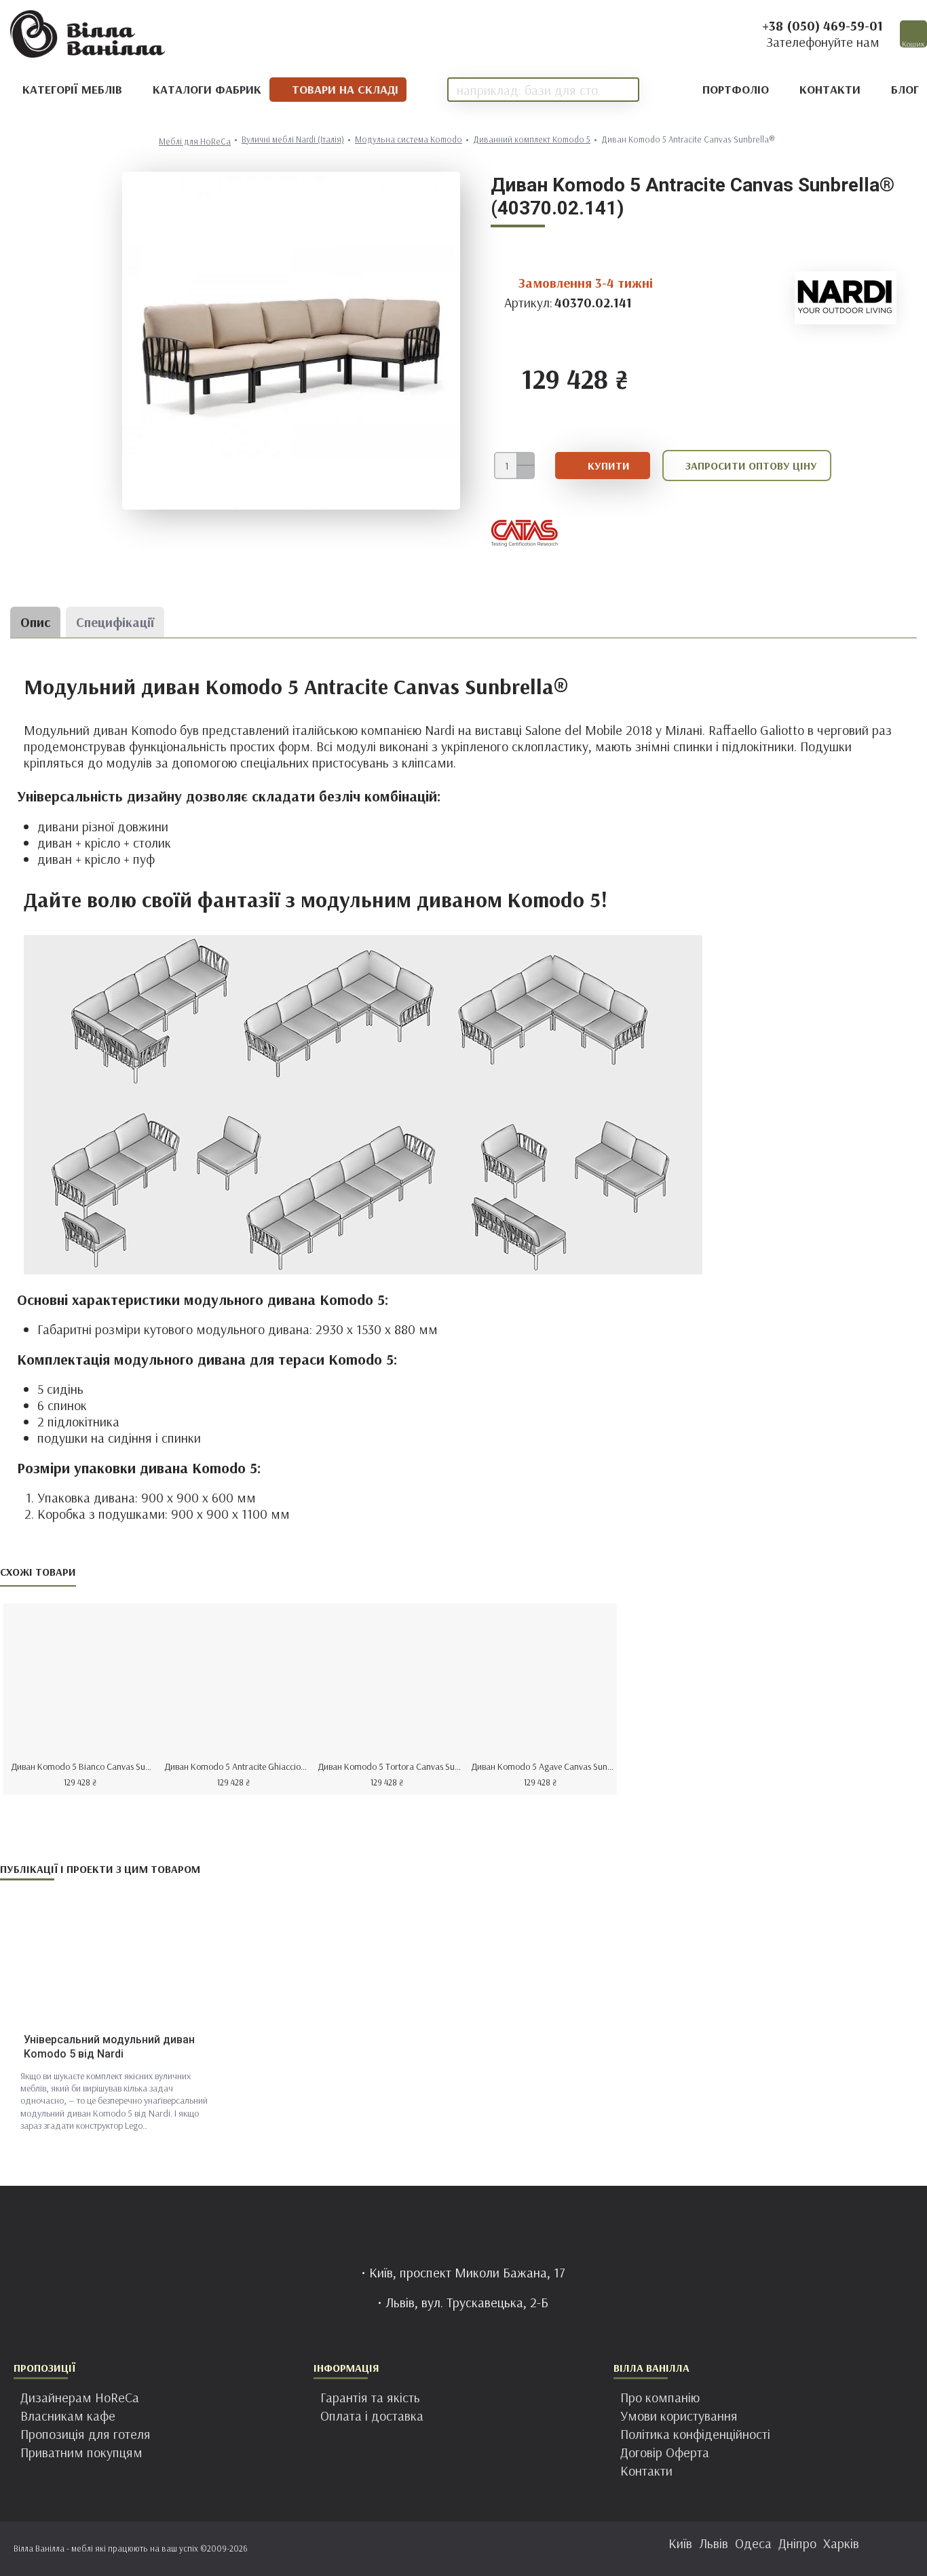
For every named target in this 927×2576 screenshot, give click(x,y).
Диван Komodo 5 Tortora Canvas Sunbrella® (390, 1766)
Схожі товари (38, 1572)
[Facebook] (423, 2549)
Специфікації (115, 622)
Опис (35, 622)
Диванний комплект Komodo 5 (532, 139)
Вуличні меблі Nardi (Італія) (293, 139)
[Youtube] (504, 2549)
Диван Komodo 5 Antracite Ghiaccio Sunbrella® (236, 1766)
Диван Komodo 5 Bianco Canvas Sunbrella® (83, 1766)
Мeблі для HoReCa (195, 141)
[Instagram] (450, 2549)
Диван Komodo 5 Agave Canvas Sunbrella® (543, 1766)
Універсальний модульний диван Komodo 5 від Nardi (109, 2047)
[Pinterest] (477, 2549)
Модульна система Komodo (409, 139)
